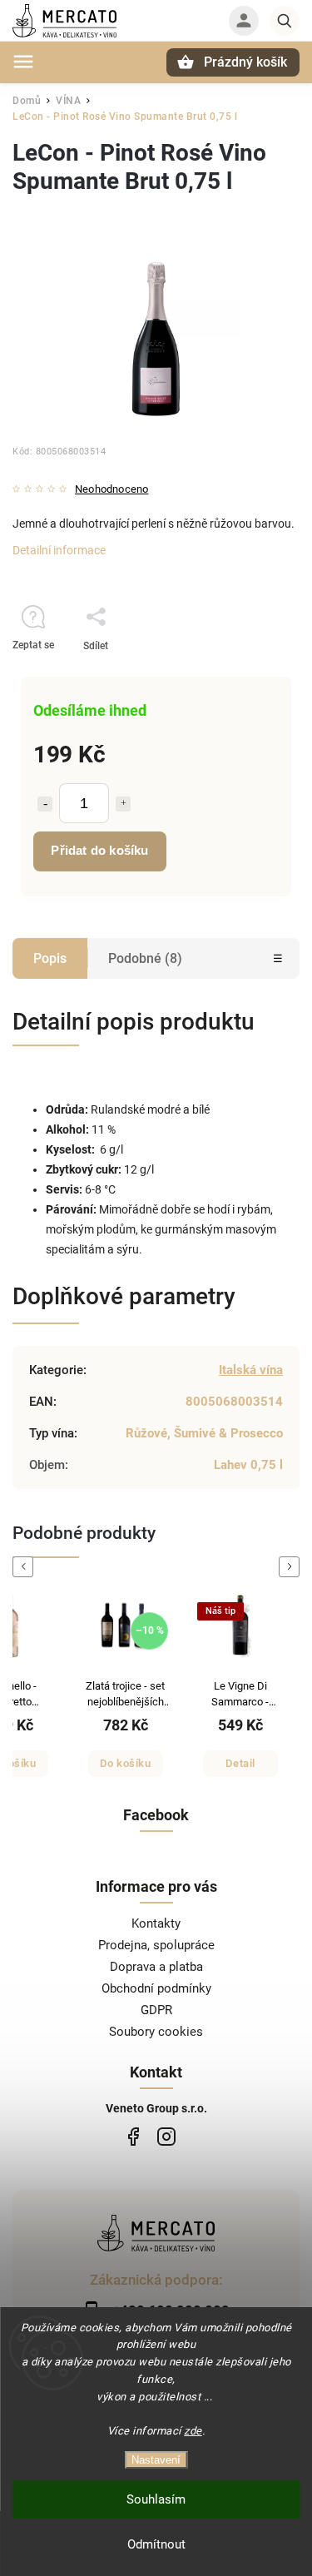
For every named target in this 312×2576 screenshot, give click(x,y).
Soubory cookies (156, 2032)
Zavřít (248, 675)
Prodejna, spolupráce (156, 1945)
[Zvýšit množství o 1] (123, 804)
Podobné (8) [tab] (145, 958)
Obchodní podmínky (156, 1988)
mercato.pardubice (167, 2137)
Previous (26, 1567)
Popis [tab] (50, 958)
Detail (240, 1763)
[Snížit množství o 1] (45, 804)
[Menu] (23, 62)
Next (292, 1567)
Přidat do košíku (99, 850)
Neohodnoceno (111, 490)
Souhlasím (156, 2499)
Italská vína (251, 1370)
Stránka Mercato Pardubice (134, 2137)
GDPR (156, 2010)
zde (193, 2431)
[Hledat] (285, 21)
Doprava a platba (156, 1967)
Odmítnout (156, 2544)
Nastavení (156, 2460)
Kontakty (156, 1923)
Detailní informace (59, 550)
